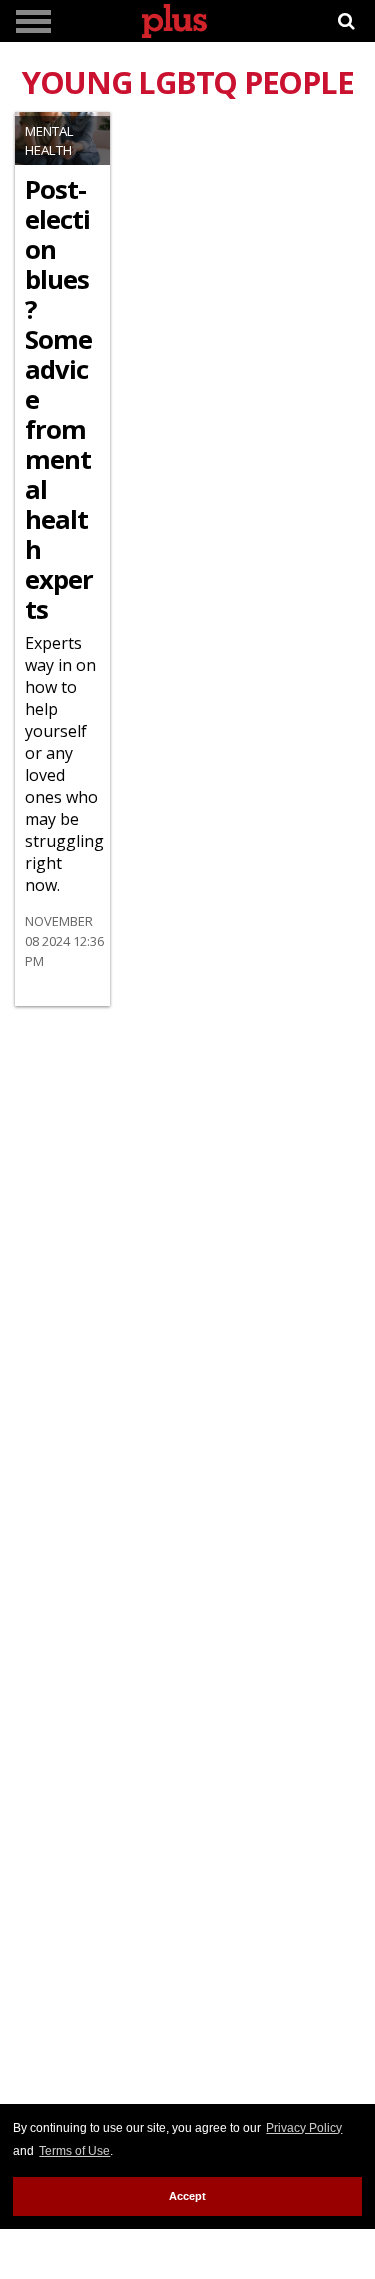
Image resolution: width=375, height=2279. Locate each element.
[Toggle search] (346, 21)
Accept (187, 2196)
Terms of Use (74, 2151)
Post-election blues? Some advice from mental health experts (59, 400)
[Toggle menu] (33, 21)
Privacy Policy (304, 2128)
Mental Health (49, 140)
